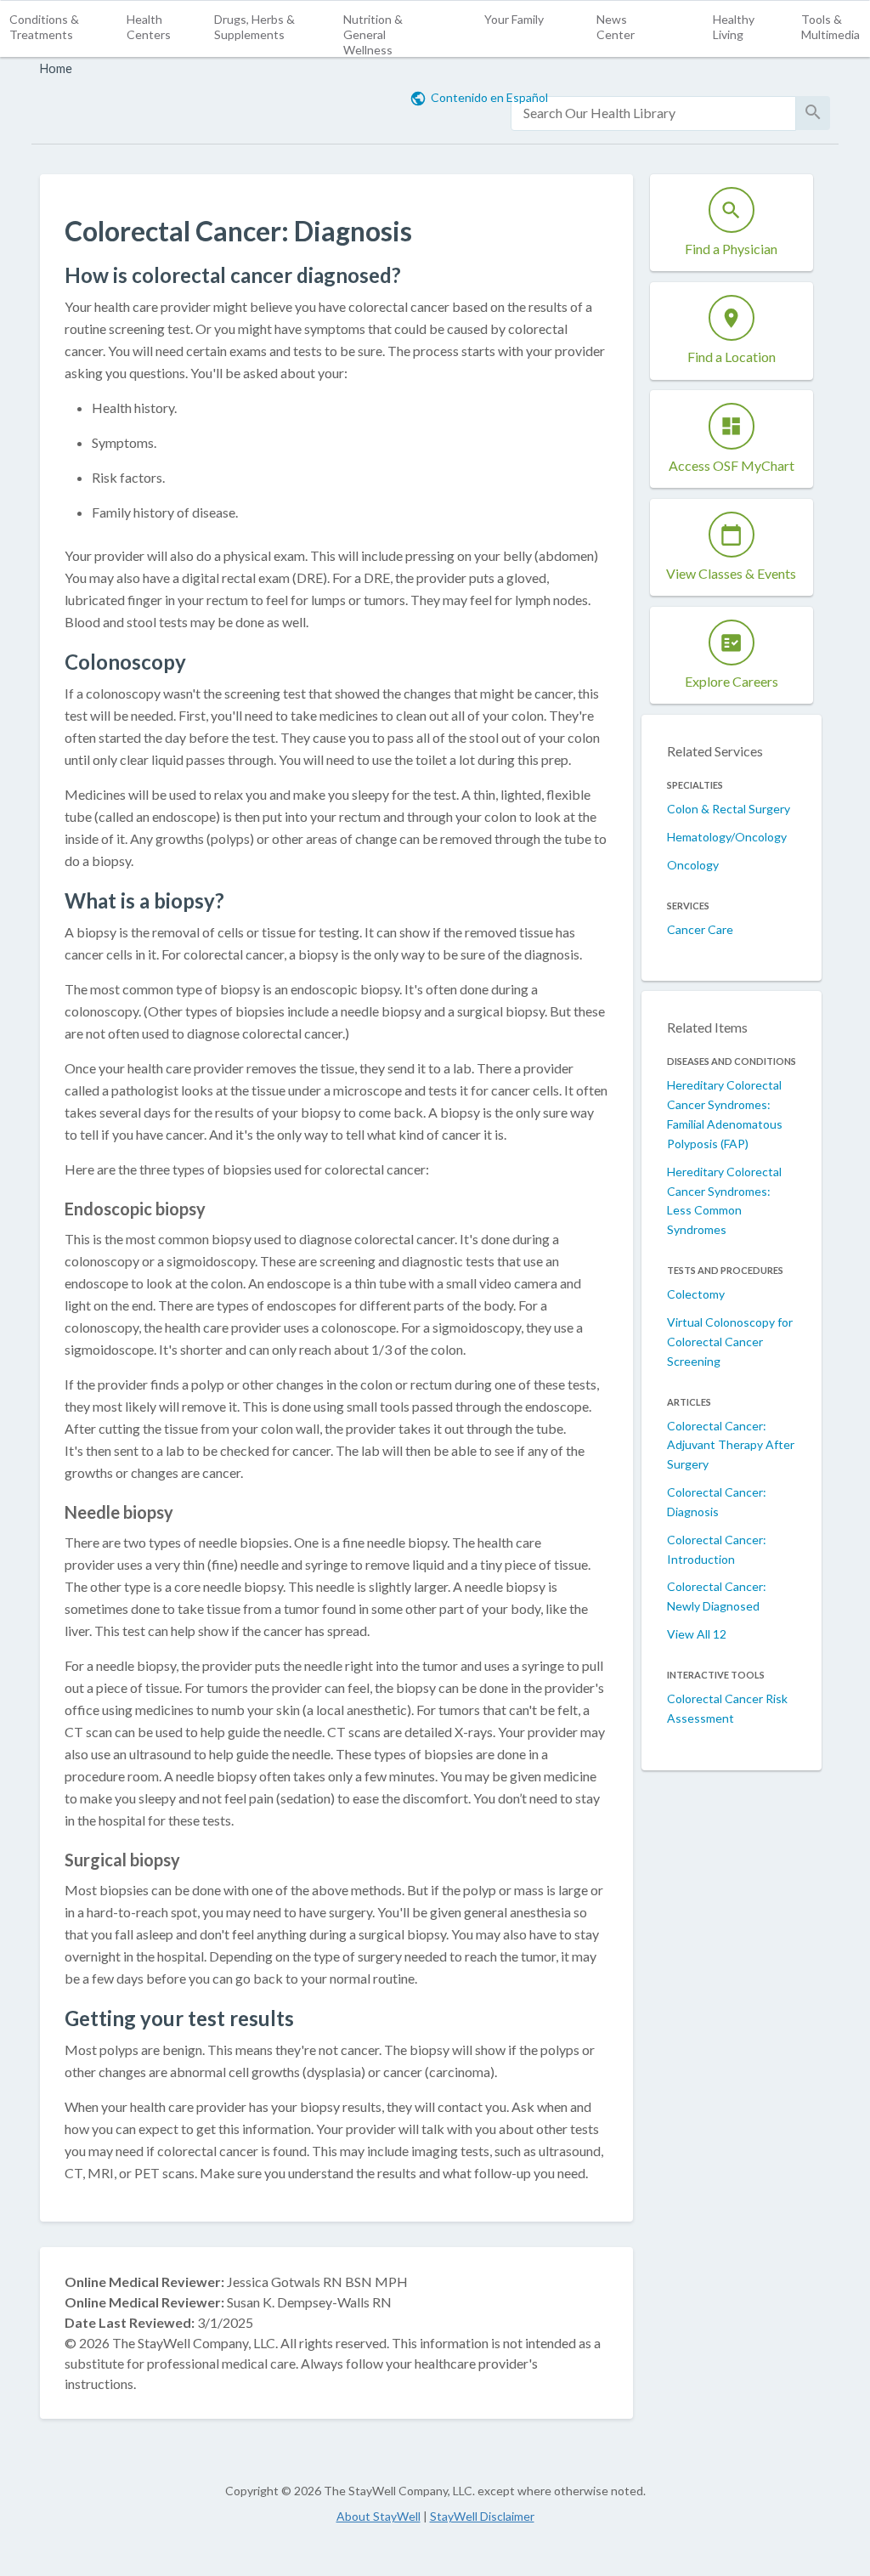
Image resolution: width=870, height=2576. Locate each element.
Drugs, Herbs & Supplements (254, 27)
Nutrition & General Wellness (373, 34)
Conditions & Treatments (44, 27)
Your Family (514, 19)
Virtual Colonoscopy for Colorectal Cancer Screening (730, 1342)
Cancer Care (700, 929)
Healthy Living (734, 27)
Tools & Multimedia (830, 27)
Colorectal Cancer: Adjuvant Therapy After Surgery (731, 1445)
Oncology (693, 865)
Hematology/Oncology (727, 837)
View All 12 (697, 1634)
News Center (616, 27)
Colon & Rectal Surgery (729, 809)
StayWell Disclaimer (482, 2516)
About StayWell (379, 2516)
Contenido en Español (489, 97)
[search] (653, 113)
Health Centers (149, 27)
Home (56, 68)
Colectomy (696, 1294)
